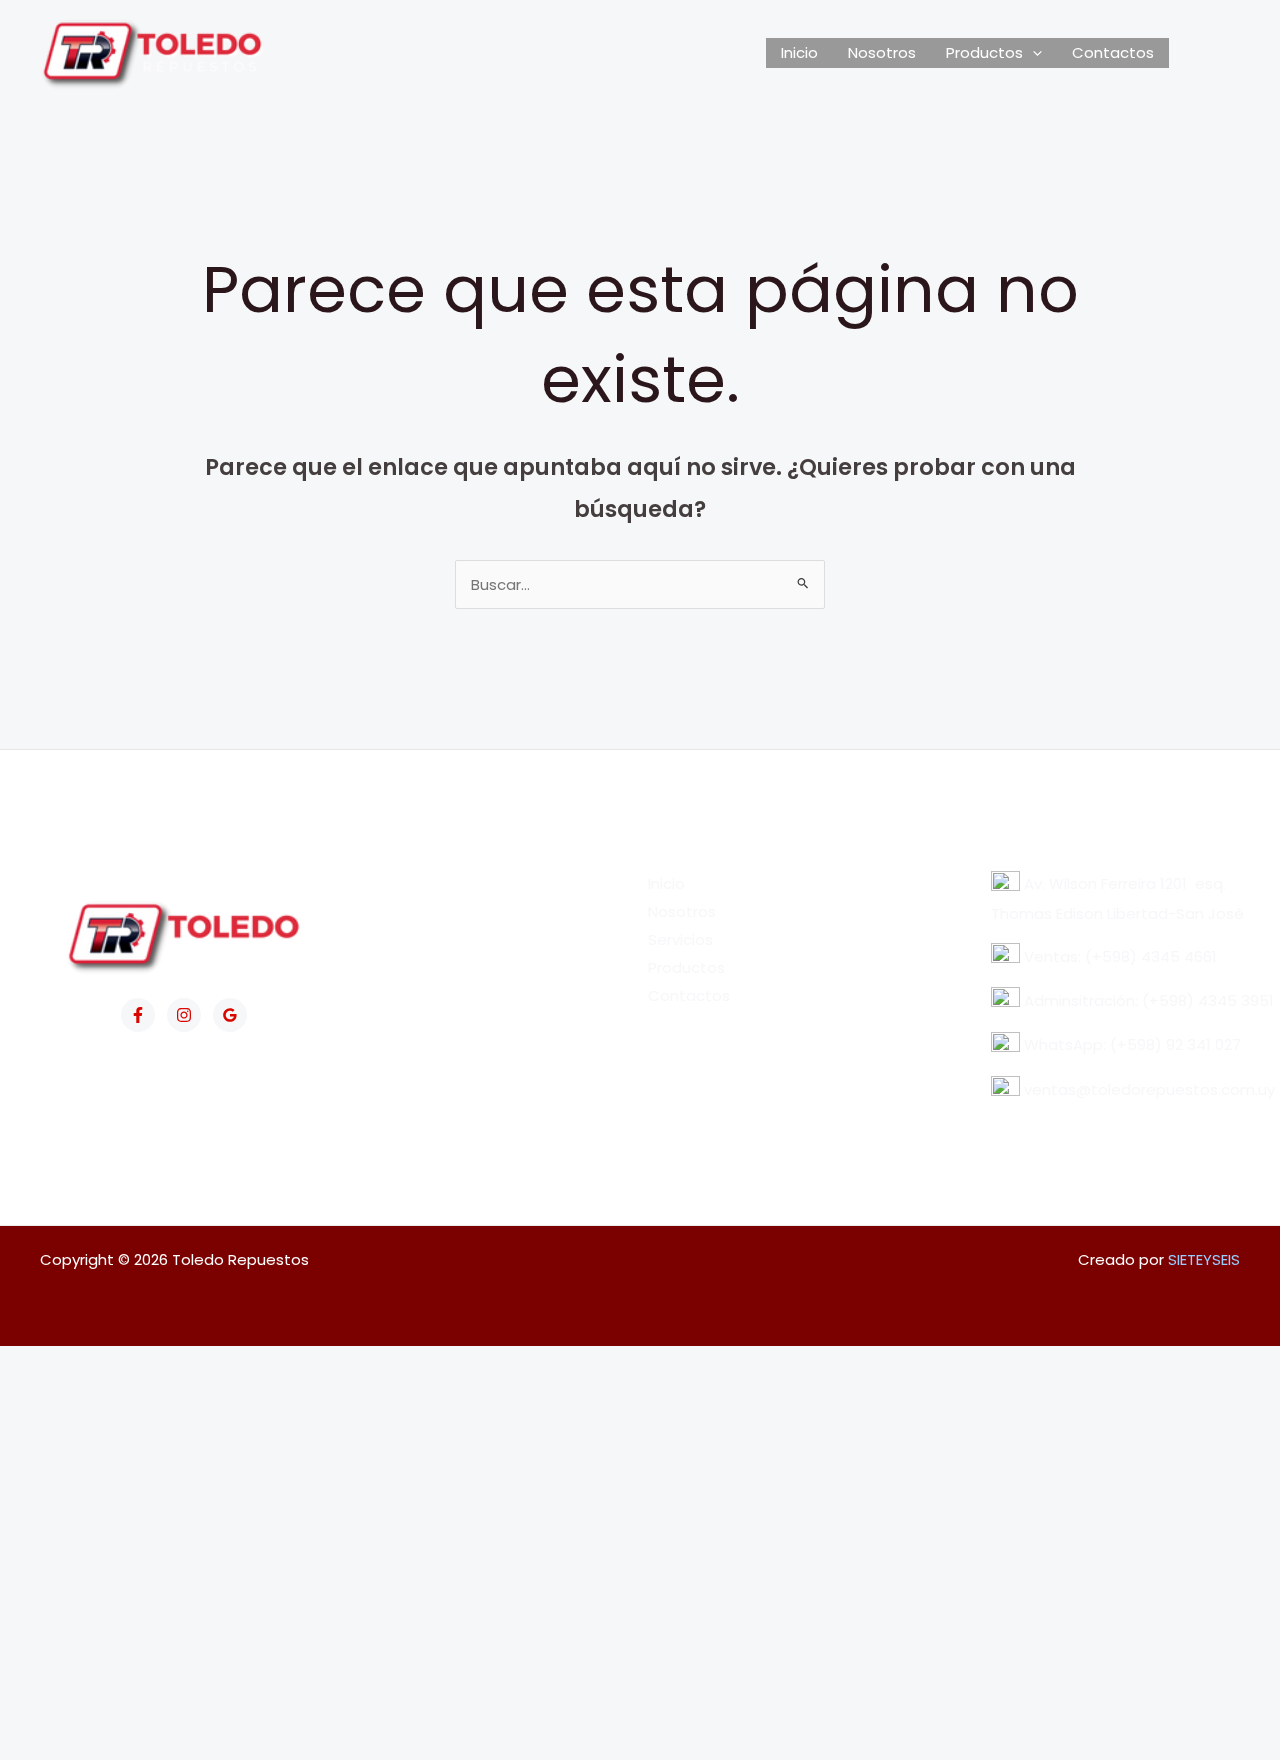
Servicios (680, 939)
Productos (984, 52)
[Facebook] (138, 1015)
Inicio (799, 52)
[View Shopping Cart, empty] (1204, 52)
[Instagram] (184, 1015)
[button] (1032, 53)
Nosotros (882, 52)
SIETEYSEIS (1204, 1259)
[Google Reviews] (230, 1015)
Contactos (1113, 52)
